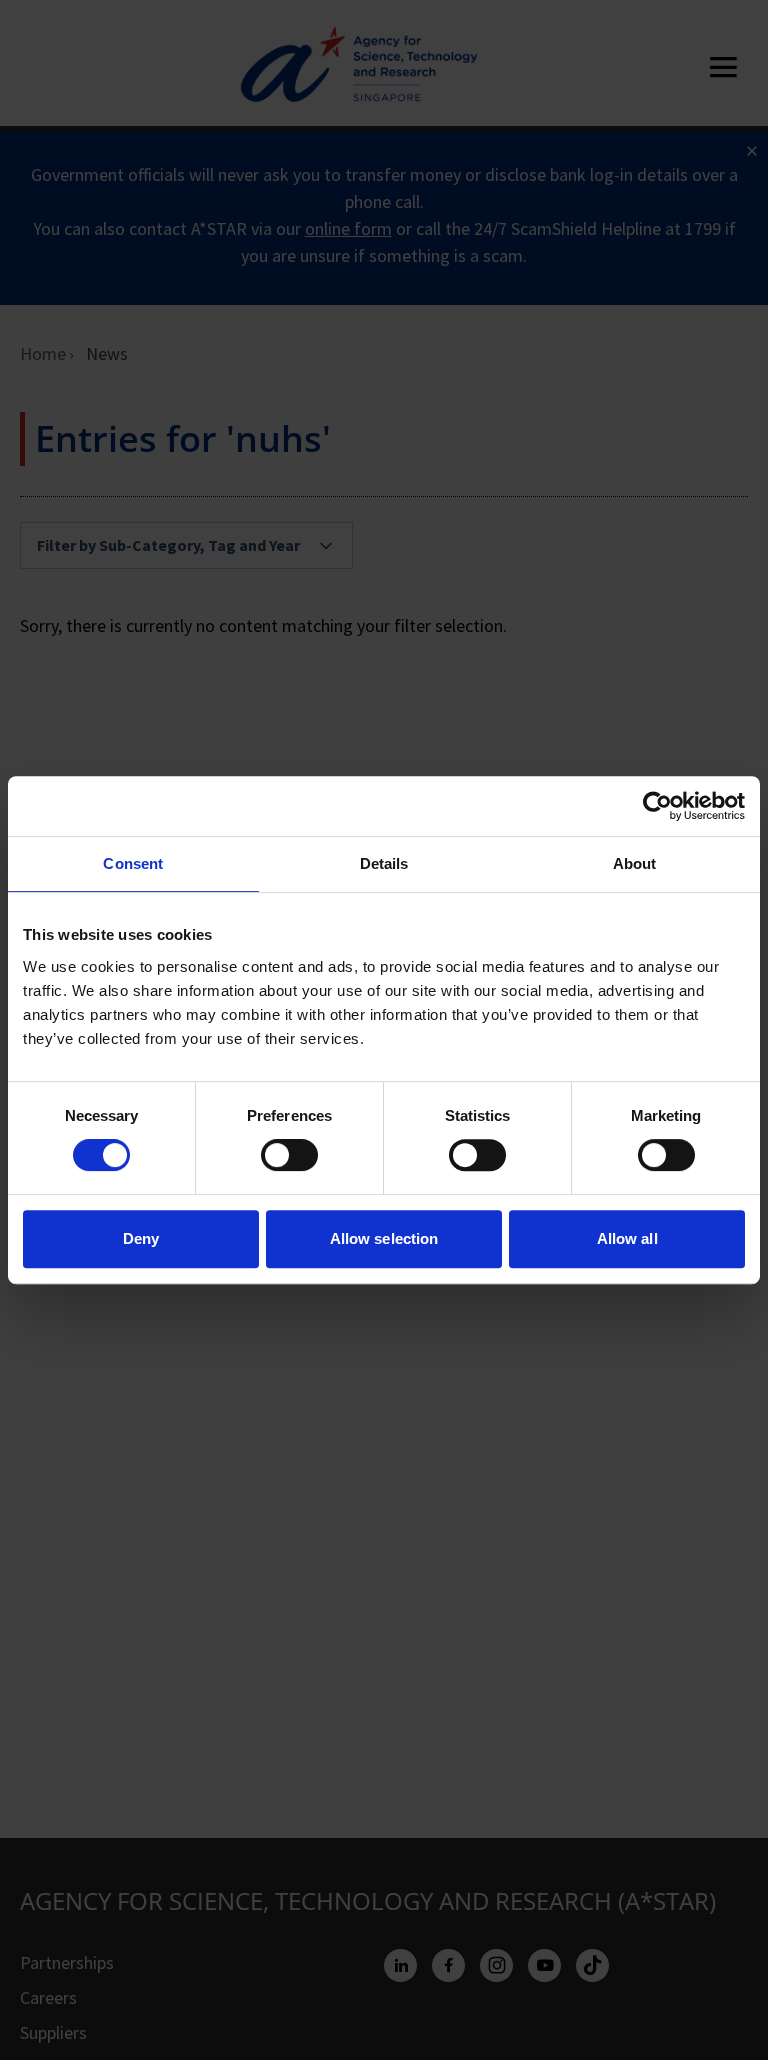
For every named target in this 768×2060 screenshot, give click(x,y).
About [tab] (635, 863)
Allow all (627, 1238)
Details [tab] (384, 863)
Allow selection (384, 1238)
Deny (141, 1238)
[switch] (289, 1155)
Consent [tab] (133, 863)
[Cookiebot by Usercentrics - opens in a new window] (657, 806)
